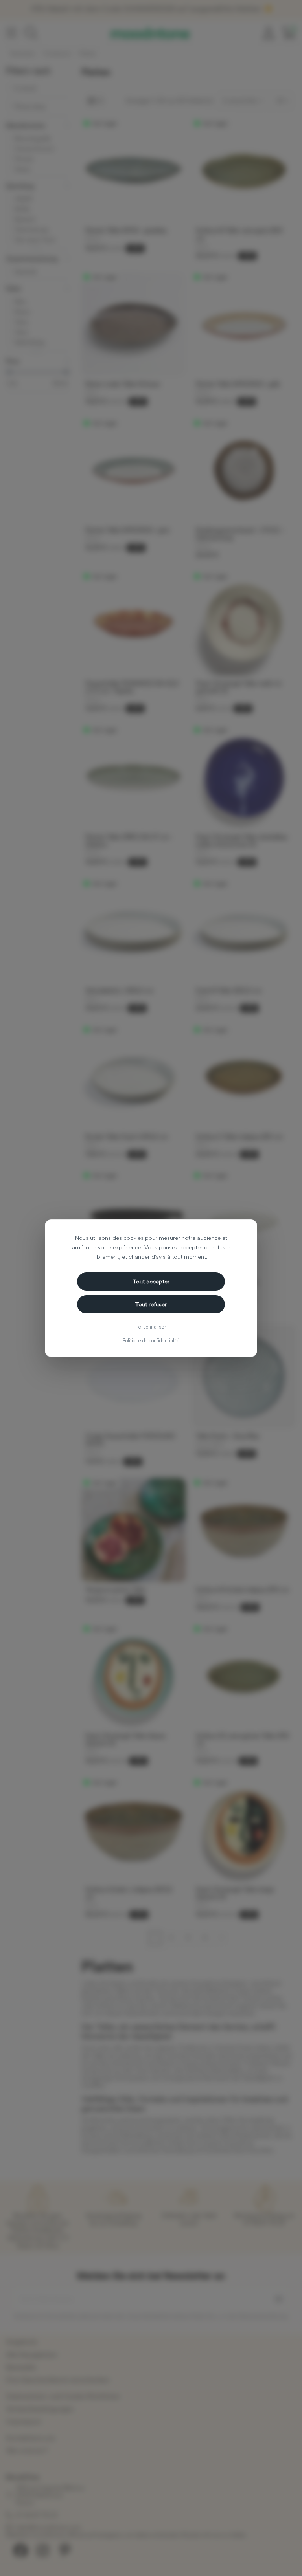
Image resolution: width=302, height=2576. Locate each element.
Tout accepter (151, 1281)
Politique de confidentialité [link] (151, 1340)
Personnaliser (151, 1327)
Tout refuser (151, 1304)
